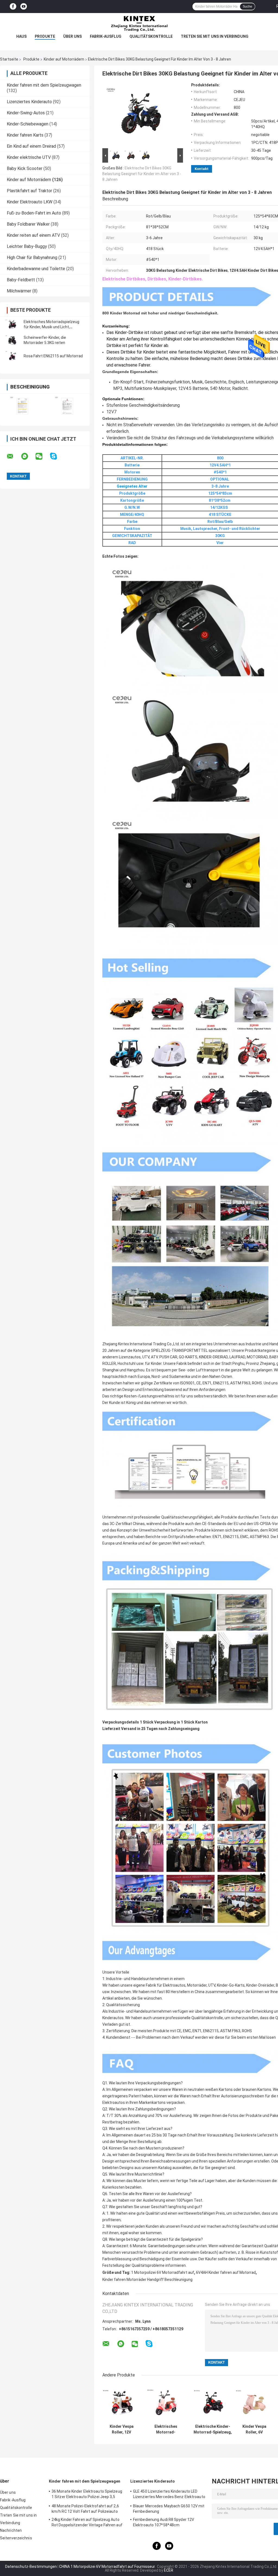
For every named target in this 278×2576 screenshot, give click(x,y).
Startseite (9, 59)
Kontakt (202, 169)
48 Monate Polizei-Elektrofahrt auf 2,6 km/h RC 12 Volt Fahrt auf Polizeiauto (85, 2509)
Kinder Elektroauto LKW (30, 202)
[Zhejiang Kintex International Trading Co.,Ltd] (139, 24)
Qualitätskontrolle (151, 36)
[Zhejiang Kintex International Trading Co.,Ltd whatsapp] (28, 456)
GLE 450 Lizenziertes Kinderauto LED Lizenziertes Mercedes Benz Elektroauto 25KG (169, 2495)
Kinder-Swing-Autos (26, 113)
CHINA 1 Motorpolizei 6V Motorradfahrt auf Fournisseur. (108, 2566)
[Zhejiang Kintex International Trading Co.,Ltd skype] (57, 456)
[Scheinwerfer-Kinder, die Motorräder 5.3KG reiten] (12, 340)
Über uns (72, 36)
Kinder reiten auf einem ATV (33, 235)
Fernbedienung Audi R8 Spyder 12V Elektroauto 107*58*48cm (164, 2522)
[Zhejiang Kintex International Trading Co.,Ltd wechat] (42, 456)
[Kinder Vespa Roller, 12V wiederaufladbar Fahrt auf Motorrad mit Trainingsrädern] (121, 2402)
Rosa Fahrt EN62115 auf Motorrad (53, 356)
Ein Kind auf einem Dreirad (31, 146)
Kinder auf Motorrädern (64, 59)
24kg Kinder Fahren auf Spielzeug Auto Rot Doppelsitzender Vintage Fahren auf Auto (87, 2523)
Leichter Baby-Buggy (27, 246)
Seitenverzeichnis (16, 2538)
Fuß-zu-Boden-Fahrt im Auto (34, 213)
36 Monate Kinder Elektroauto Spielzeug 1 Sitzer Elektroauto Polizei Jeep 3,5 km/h (87, 2495)
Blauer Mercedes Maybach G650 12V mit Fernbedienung (169, 2509)
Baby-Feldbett (21, 280)
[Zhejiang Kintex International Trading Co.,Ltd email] (14, 456)
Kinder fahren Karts (25, 135)
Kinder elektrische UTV (29, 157)
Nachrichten (11, 2530)
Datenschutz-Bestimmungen (31, 2566)
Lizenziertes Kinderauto (29, 102)
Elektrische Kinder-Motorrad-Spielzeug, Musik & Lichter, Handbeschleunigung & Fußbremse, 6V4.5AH (213, 2429)
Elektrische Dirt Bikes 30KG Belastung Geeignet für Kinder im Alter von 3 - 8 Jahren (142, 174)
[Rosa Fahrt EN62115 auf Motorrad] (12, 356)
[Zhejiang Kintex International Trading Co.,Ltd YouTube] (24, 7)
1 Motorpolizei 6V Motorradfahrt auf (163, 2272)
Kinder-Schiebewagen (28, 124)
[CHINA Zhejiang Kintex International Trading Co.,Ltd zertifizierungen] (22, 406)
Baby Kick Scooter (25, 168)
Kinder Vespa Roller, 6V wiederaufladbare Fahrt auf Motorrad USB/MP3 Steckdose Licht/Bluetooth (254, 2429)
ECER (169, 2570)
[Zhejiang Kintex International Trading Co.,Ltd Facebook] (13, 7)
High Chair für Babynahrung (32, 258)
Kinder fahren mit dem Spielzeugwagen (44, 85)
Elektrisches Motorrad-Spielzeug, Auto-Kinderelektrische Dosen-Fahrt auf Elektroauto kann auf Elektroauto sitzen (166, 2429)
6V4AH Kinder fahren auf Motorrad (226, 2272)
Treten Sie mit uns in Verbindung (215, 36)
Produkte (45, 36)
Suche (247, 7)
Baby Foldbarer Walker (28, 224)
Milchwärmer (19, 291)
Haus (21, 36)
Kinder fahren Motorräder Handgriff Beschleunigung (147, 2280)
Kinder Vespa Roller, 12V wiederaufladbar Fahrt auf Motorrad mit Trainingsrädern (122, 2429)
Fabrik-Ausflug (106, 36)
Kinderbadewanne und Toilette (36, 269)
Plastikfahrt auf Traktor (29, 191)
